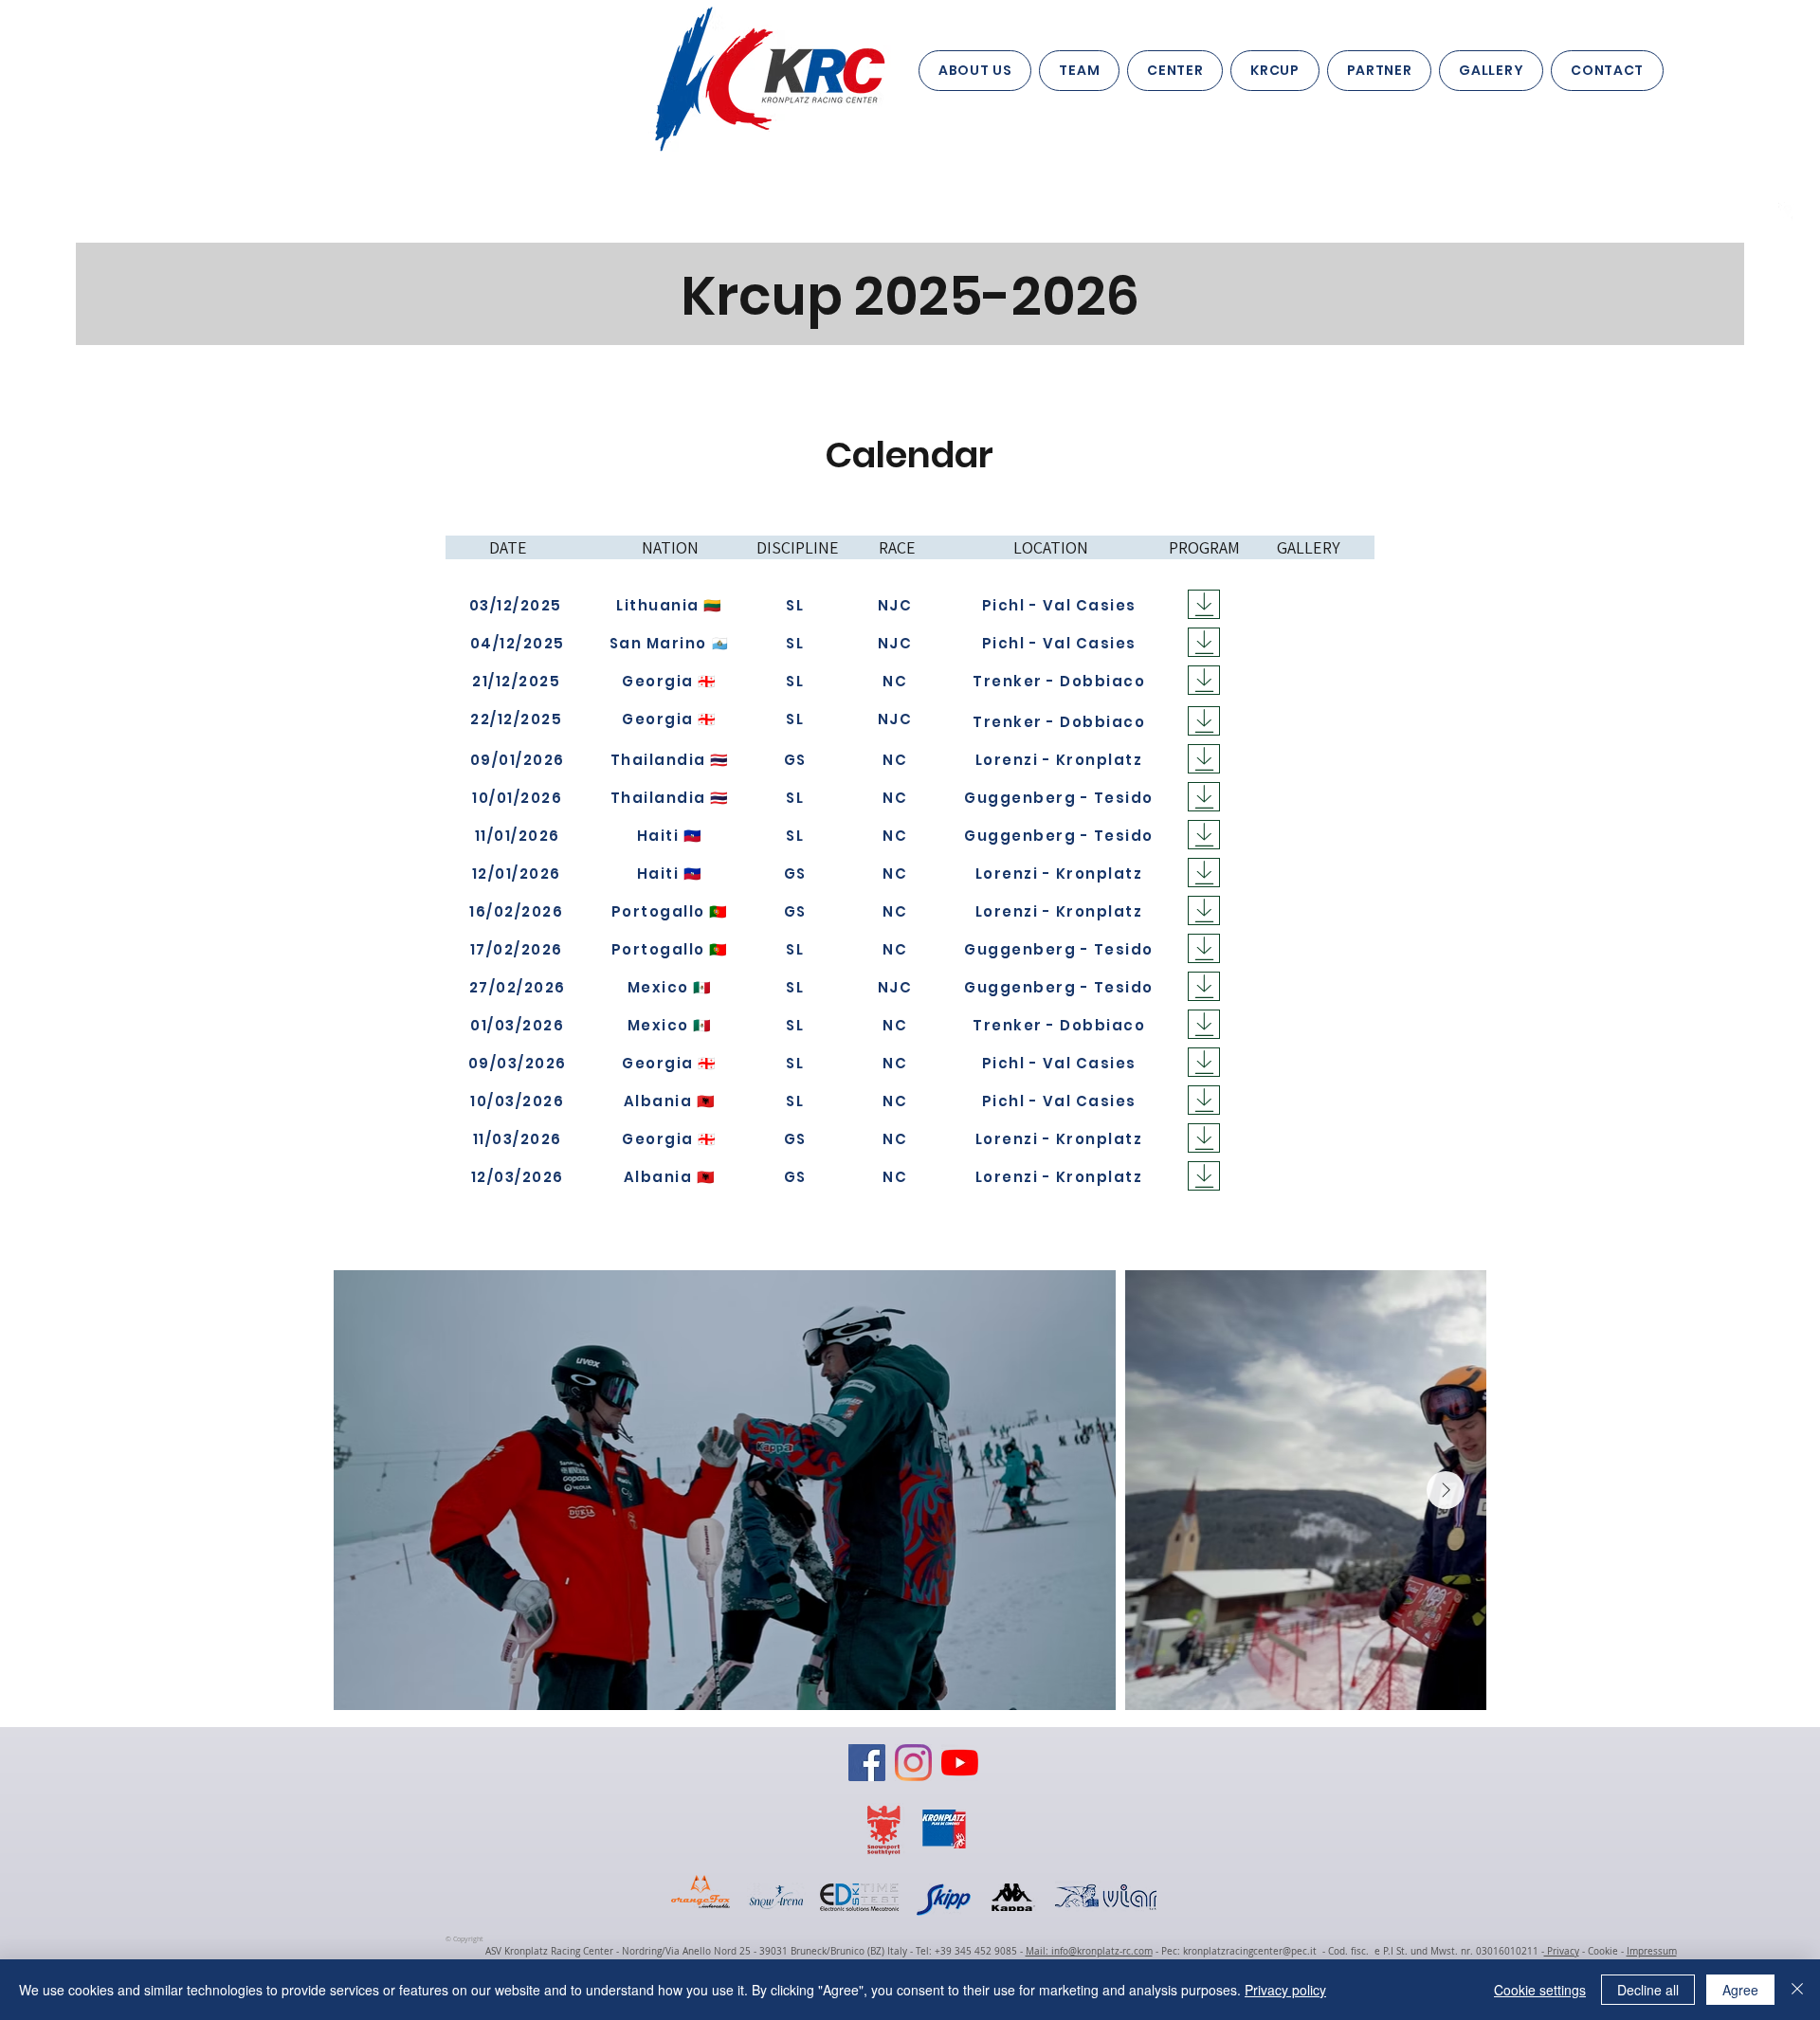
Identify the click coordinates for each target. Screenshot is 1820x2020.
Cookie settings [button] (1540, 1990)
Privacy (1562, 1951)
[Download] (1204, 604)
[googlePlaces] (1788, 211)
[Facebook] (867, 1763)
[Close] (1797, 1990)
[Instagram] (913, 1763)
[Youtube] (960, 1763)
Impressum (1652, 1951)
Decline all (1648, 1990)
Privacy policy (1285, 1990)
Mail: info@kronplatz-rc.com (1089, 1951)
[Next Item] (1446, 1490)
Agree (1740, 1990)
